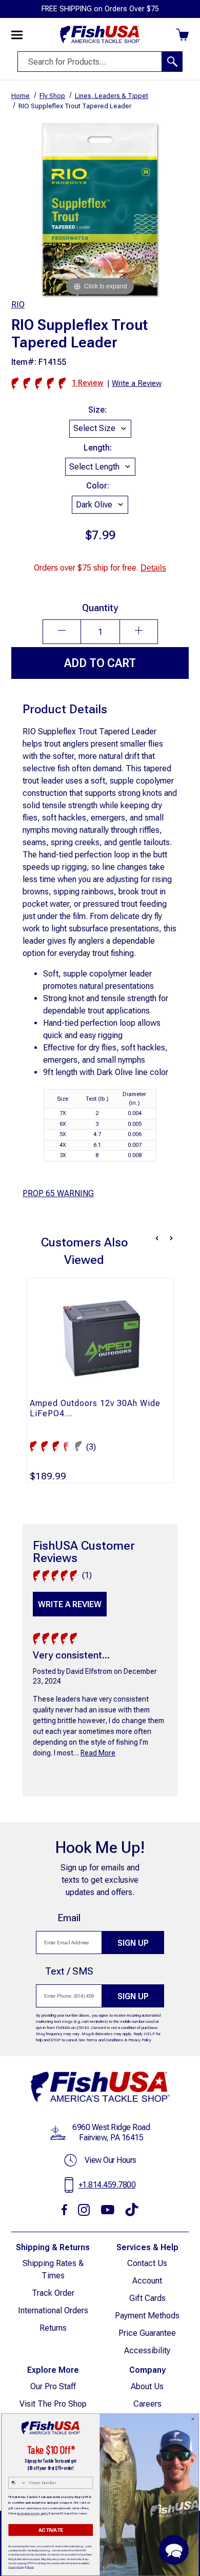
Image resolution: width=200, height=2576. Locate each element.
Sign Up (133, 1943)
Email (69, 1918)
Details (153, 568)
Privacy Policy (140, 2040)
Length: (98, 448)
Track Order (53, 2293)
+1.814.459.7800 (107, 2185)
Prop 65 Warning (58, 1193)
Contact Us (147, 2263)
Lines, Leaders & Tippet (112, 96)
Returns (53, 2328)
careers (147, 2404)
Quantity (100, 608)
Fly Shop (52, 96)
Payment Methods (147, 2316)
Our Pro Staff (53, 2386)
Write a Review (70, 1604)
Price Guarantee (147, 2333)
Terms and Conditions (105, 2040)
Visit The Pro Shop (53, 2404)
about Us (147, 2386)
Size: (97, 410)
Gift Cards (147, 2298)
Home (21, 96)
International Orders (53, 2310)
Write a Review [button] (137, 383)
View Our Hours (111, 2160)
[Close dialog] (193, 2419)
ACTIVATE (51, 2530)
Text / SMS (69, 1971)
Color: (98, 486)
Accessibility (147, 2350)
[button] (174, 2550)
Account (147, 2281)
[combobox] (17, 2483)
